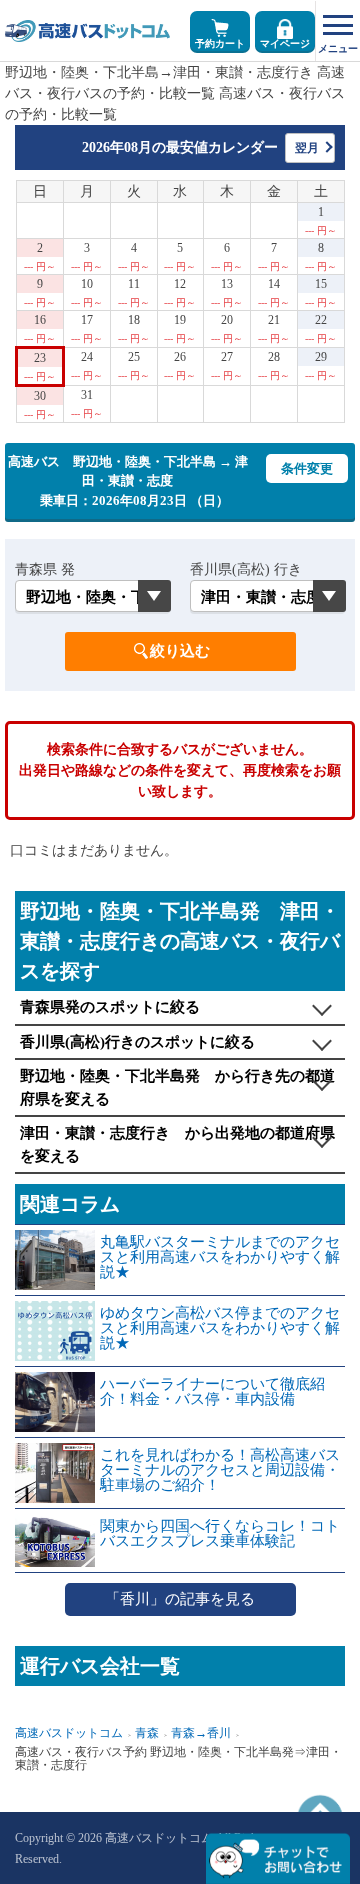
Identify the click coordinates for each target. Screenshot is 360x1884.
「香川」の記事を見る (180, 1599)
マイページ (285, 43)
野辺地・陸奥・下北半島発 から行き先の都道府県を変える (177, 1087)
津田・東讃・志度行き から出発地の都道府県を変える (177, 1144)
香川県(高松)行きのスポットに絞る (137, 1042)
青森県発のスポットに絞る (110, 1007)
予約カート (220, 43)
